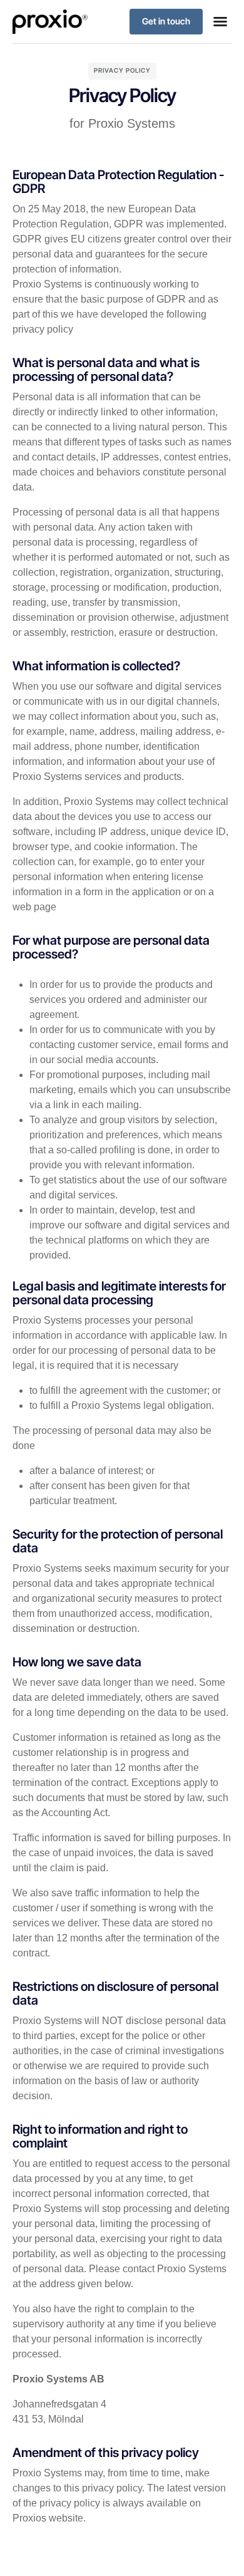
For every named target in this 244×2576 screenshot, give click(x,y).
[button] (220, 21)
